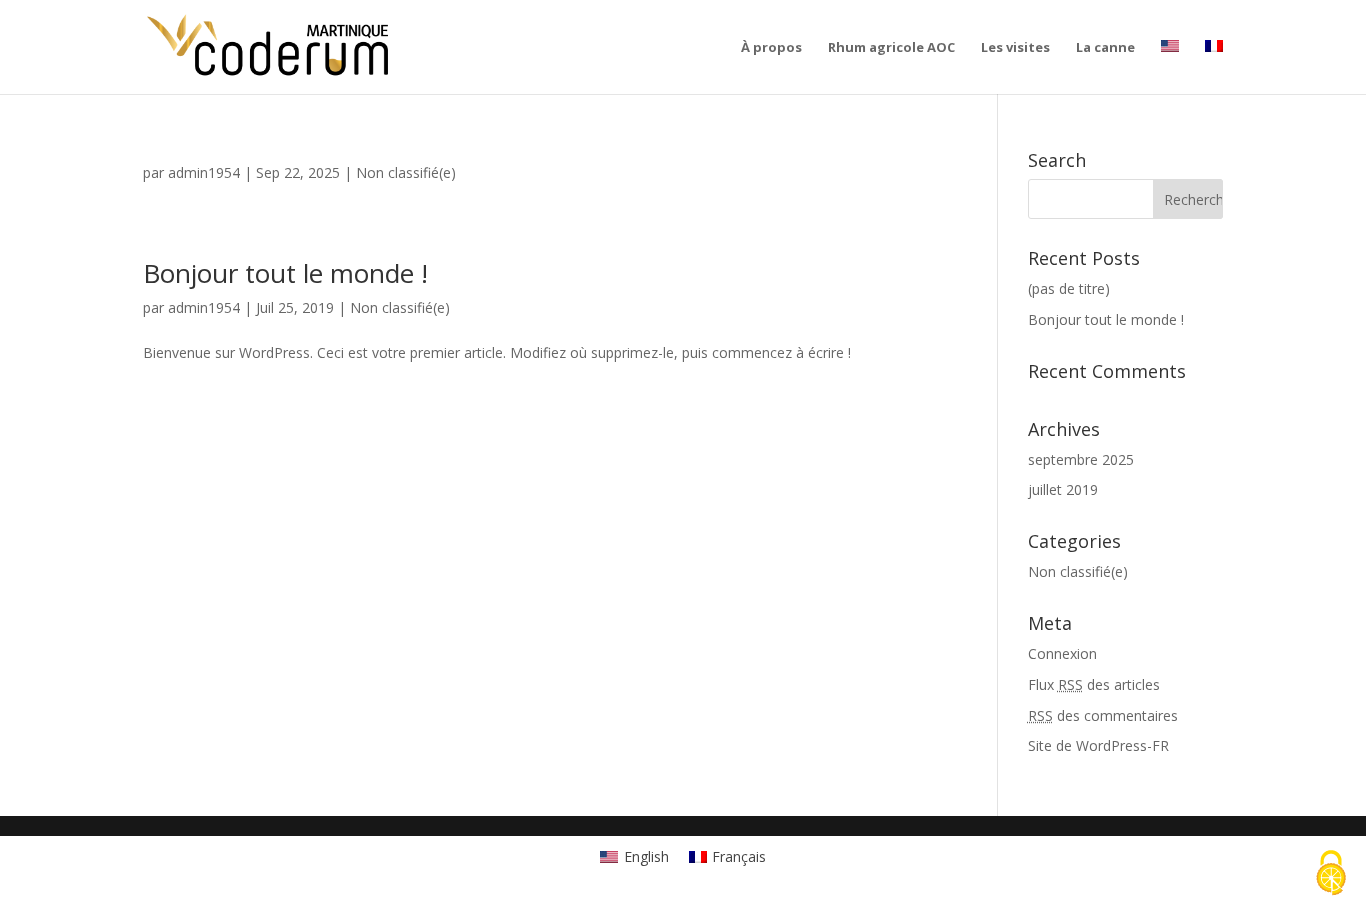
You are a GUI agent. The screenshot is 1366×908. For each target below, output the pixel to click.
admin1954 (204, 172)
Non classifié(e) (406, 172)
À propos (771, 48)
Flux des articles (1094, 684)
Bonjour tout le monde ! (285, 273)
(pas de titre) (1069, 288)
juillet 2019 (1063, 489)
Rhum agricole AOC (891, 48)
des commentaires (1103, 715)
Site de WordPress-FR (1098, 745)
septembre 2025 (1081, 459)
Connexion (1062, 653)
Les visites (1015, 48)
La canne (1105, 48)
